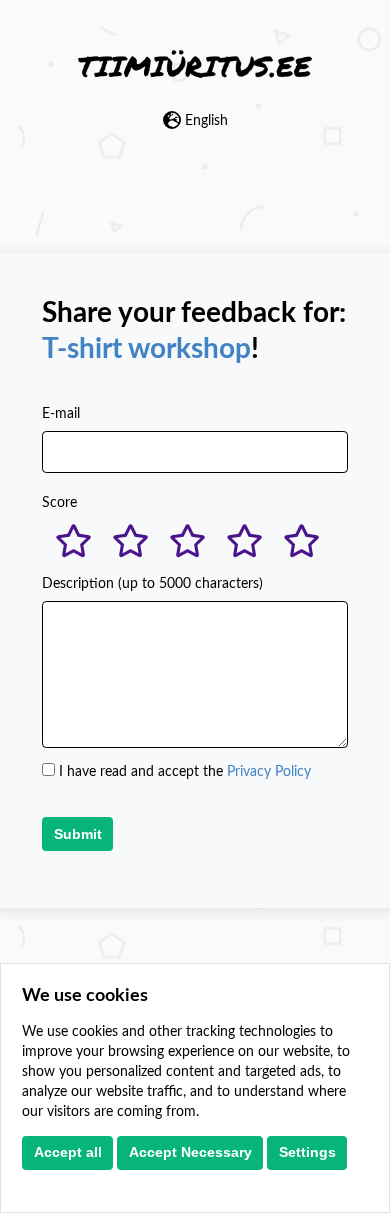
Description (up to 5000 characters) (152, 584)
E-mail (61, 414)
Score (59, 503)
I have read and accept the (185, 772)
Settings (307, 1152)
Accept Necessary (190, 1152)
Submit (78, 834)
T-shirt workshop (146, 349)
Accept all (68, 1152)
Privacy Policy (269, 772)
